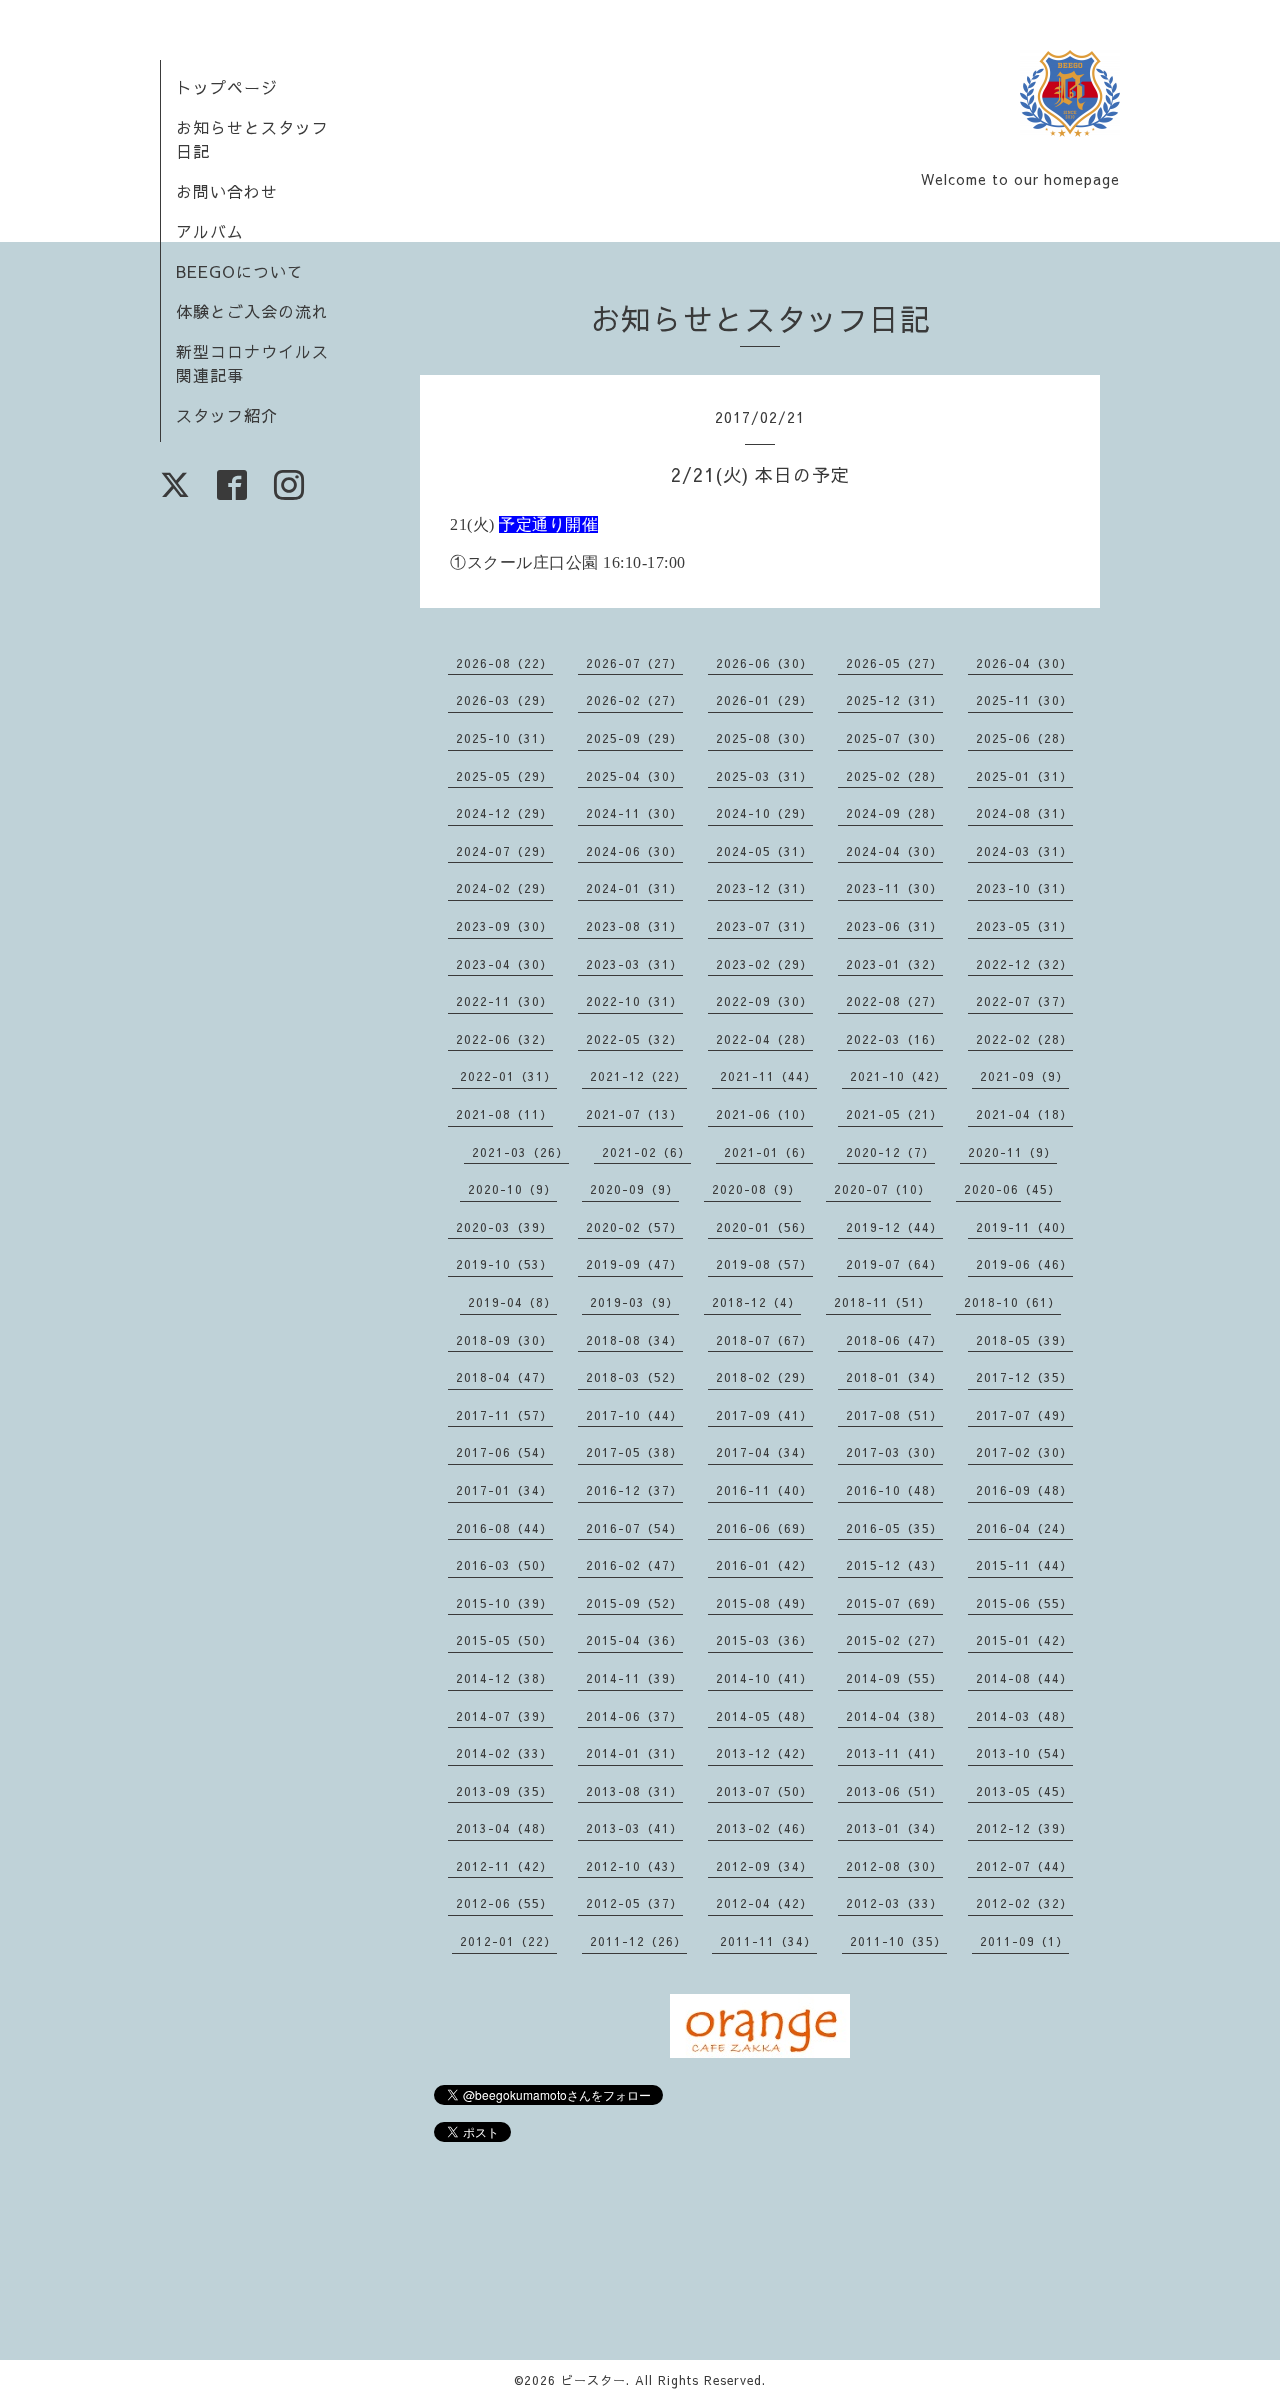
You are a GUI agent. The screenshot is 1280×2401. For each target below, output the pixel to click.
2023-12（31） (764, 888)
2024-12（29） (504, 813)
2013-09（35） (504, 1791)
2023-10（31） (1024, 888)
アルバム (210, 231)
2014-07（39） (504, 1716)
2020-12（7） (890, 1152)
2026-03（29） (504, 700)
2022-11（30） (504, 1001)
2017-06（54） (504, 1452)
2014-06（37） (634, 1716)
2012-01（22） (508, 1941)
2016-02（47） (634, 1565)
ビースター (593, 2380)
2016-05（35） (894, 1528)
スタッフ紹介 (227, 415)
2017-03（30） (894, 1452)
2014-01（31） (634, 1753)
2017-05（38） (634, 1452)
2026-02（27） (634, 700)
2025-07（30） (894, 738)
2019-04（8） (512, 1302)
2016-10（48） (894, 1490)
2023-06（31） (894, 926)
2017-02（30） (1024, 1452)
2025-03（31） (764, 776)
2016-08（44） (504, 1528)
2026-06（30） (764, 663)
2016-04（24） (1024, 1528)
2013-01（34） (894, 1828)
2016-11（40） (764, 1490)
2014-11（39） (634, 1678)
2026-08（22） (504, 663)
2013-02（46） (764, 1828)
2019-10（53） (504, 1264)
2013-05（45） (1024, 1791)
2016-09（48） (1024, 1490)
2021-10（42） (898, 1076)
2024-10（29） (764, 813)
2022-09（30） (764, 1001)
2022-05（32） (634, 1039)
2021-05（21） (894, 1114)
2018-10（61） (1012, 1302)
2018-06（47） (894, 1340)
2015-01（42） (1024, 1640)
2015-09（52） (634, 1603)
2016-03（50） (504, 1565)
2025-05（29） (504, 776)
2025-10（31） (504, 738)
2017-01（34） (504, 1490)
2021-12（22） (638, 1076)
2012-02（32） (1024, 1903)
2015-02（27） (894, 1640)
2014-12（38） (504, 1678)
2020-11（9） (1012, 1152)
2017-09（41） (764, 1415)
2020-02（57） (634, 1227)
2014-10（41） (764, 1678)
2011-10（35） (898, 1941)
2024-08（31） (1024, 813)
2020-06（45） (1012, 1189)
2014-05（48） (764, 1716)
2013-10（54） (1024, 1753)
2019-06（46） (1024, 1264)
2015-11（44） (1024, 1565)
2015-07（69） (894, 1603)
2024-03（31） (1024, 851)
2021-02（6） (646, 1152)
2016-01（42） (764, 1565)
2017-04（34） (764, 1452)
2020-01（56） (764, 1227)
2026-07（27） (634, 663)
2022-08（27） (894, 1001)
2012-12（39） (1024, 1828)
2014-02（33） (504, 1753)
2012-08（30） (894, 1866)
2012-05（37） (634, 1903)
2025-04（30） (634, 776)
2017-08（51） (894, 1415)
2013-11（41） (894, 1753)
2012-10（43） (634, 1866)
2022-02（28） (1024, 1039)
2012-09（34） (764, 1866)
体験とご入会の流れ (252, 311)
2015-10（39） (504, 1603)
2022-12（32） (1024, 964)
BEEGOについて (240, 271)
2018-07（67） (764, 1340)
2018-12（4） (756, 1302)
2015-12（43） (894, 1565)
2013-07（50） (764, 1791)
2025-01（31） (1024, 776)
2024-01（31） (634, 888)
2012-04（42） (764, 1903)
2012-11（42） (504, 1866)
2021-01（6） (768, 1152)
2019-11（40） (1024, 1227)
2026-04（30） (1024, 663)
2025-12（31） (894, 700)
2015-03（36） (764, 1640)
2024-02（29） (504, 888)
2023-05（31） (1024, 926)
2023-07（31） (764, 926)
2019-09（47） (634, 1264)
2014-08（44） (1024, 1678)
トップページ (227, 87)
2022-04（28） (764, 1039)
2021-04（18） (1024, 1114)
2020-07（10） (882, 1189)
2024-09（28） (894, 813)
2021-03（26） (520, 1152)
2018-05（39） (1024, 1340)
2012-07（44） (1024, 1866)
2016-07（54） (634, 1528)
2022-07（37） (1024, 1001)
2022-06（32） (504, 1039)
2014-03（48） (1024, 1716)
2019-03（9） (634, 1302)
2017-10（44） (634, 1415)
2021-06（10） (764, 1114)
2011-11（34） (768, 1941)
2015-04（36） (634, 1640)
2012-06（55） (504, 1903)
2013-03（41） (634, 1828)
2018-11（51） (882, 1302)
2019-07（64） (894, 1264)
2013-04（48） (504, 1828)
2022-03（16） (894, 1039)
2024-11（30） (634, 813)
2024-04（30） (894, 851)
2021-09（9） (1024, 1076)
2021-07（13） (634, 1114)
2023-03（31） (634, 964)
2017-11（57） (504, 1415)
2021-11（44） (768, 1076)
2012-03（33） (894, 1903)
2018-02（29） (764, 1377)
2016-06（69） (764, 1528)
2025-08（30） (764, 738)
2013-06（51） (894, 1791)
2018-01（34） (894, 1377)
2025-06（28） (1024, 738)
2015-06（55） (1024, 1603)
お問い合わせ (227, 191)
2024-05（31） (764, 851)
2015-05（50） (504, 1640)
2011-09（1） (1024, 1941)
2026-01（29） (764, 700)
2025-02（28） (894, 776)
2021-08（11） (504, 1114)
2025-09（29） (634, 738)
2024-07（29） (504, 851)
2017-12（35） (1024, 1377)
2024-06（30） (634, 851)
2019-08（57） (764, 1264)
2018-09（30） (504, 1340)
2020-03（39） (504, 1227)
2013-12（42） (764, 1753)
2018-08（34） (634, 1340)
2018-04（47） (504, 1377)
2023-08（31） (634, 926)
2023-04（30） (504, 964)
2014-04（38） (894, 1716)
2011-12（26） (638, 1941)
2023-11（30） (894, 888)
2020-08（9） (756, 1189)
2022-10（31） (634, 1001)
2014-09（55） (894, 1678)
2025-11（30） (1024, 700)
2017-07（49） (1024, 1415)
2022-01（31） (508, 1076)
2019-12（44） (894, 1227)
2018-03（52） (634, 1377)
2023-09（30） (504, 926)
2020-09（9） (634, 1189)
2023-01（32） (894, 964)
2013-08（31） (634, 1791)
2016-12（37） (634, 1490)
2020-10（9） (512, 1189)
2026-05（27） (894, 663)
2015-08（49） (764, 1603)
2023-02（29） (764, 964)
